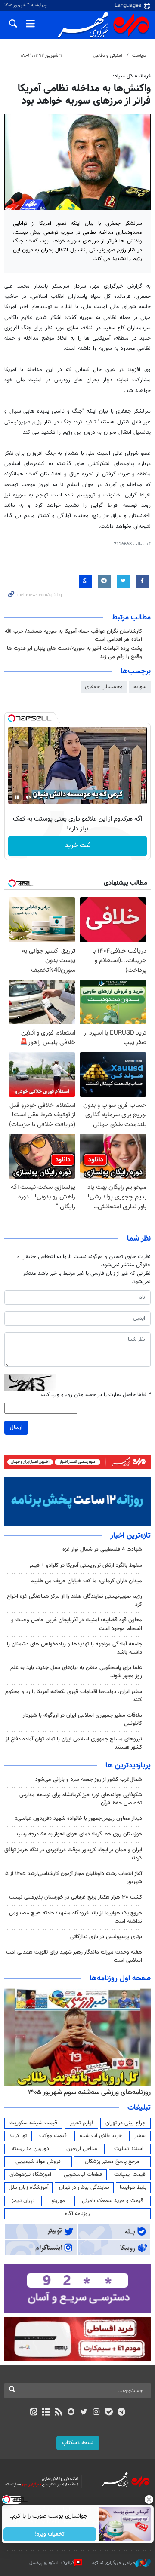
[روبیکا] (71, 2413)
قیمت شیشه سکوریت (33, 2123)
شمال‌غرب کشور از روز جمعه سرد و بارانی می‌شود (89, 1780)
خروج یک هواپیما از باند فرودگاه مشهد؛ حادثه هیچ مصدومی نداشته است (76, 1917)
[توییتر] (84, 2413)
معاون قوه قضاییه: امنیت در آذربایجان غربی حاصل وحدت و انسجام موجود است (77, 1624)
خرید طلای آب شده (101, 2136)
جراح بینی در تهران (126, 2123)
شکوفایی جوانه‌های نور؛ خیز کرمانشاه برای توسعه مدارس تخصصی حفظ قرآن (81, 1799)
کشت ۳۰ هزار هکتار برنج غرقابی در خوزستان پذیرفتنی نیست (76, 1897)
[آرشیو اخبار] (46, 2413)
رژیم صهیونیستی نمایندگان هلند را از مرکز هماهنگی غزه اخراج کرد (74, 1600)
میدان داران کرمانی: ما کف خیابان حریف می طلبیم (86, 1581)
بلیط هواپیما (133, 2187)
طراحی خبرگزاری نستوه (114, 2563)
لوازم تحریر (81, 2123)
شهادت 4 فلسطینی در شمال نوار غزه (101, 1550)
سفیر (140, 2136)
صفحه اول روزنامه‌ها (120, 1979)
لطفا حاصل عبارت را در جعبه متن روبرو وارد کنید (95, 1395)
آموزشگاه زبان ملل (29, 2187)
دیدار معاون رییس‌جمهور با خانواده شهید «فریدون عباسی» (78, 1819)
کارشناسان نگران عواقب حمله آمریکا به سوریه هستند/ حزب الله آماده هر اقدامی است (73, 636)
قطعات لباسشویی (83, 2175)
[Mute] (29, 797)
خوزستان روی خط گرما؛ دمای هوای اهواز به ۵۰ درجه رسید (79, 1834)
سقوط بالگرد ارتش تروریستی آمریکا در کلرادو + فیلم (86, 1565)
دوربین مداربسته (30, 2149)
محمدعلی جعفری (104, 687)
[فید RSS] (59, 2413)
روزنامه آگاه (77, 2214)
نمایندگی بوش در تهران (84, 2187)
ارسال (16, 1427)
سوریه (140, 687)
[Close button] (149, 2499)
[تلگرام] (122, 2413)
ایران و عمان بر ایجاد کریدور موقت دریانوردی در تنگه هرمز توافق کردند (73, 1854)
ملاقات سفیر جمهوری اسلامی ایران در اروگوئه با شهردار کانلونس (82, 1720)
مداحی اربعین (82, 2149)
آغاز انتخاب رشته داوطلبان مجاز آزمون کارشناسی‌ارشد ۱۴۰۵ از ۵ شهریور (74, 1878)
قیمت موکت (53, 2136)
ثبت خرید (78, 846)
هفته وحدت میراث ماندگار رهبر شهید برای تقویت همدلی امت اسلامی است (74, 1956)
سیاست (139, 56)
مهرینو (58, 2201)
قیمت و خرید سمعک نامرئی (113, 2201)
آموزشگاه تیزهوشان (30, 2175)
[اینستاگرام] (96, 2413)
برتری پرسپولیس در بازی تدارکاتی (106, 1937)
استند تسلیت (129, 2149)
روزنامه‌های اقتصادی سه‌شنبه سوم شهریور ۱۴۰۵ (87, 2092)
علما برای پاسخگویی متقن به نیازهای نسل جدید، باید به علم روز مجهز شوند (76, 1672)
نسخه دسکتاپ (78, 2443)
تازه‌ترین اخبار (130, 1536)
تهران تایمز (23, 2201)
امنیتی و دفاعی (108, 56)
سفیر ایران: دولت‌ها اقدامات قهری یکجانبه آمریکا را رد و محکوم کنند (74, 1696)
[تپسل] (12, 718)
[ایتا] (33, 2413)
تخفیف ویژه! (50, 2534)
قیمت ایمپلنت (130, 2175)
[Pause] (17, 797)
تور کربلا (18, 2136)
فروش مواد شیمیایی (38, 2162)
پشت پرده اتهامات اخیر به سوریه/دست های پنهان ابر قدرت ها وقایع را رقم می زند (74, 653)
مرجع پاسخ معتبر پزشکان (112, 2162)
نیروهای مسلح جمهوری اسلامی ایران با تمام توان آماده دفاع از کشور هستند (74, 1743)
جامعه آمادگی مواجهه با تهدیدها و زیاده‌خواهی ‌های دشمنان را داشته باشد (74, 1648)
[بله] (109, 2413)
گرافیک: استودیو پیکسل (52, 2563)
